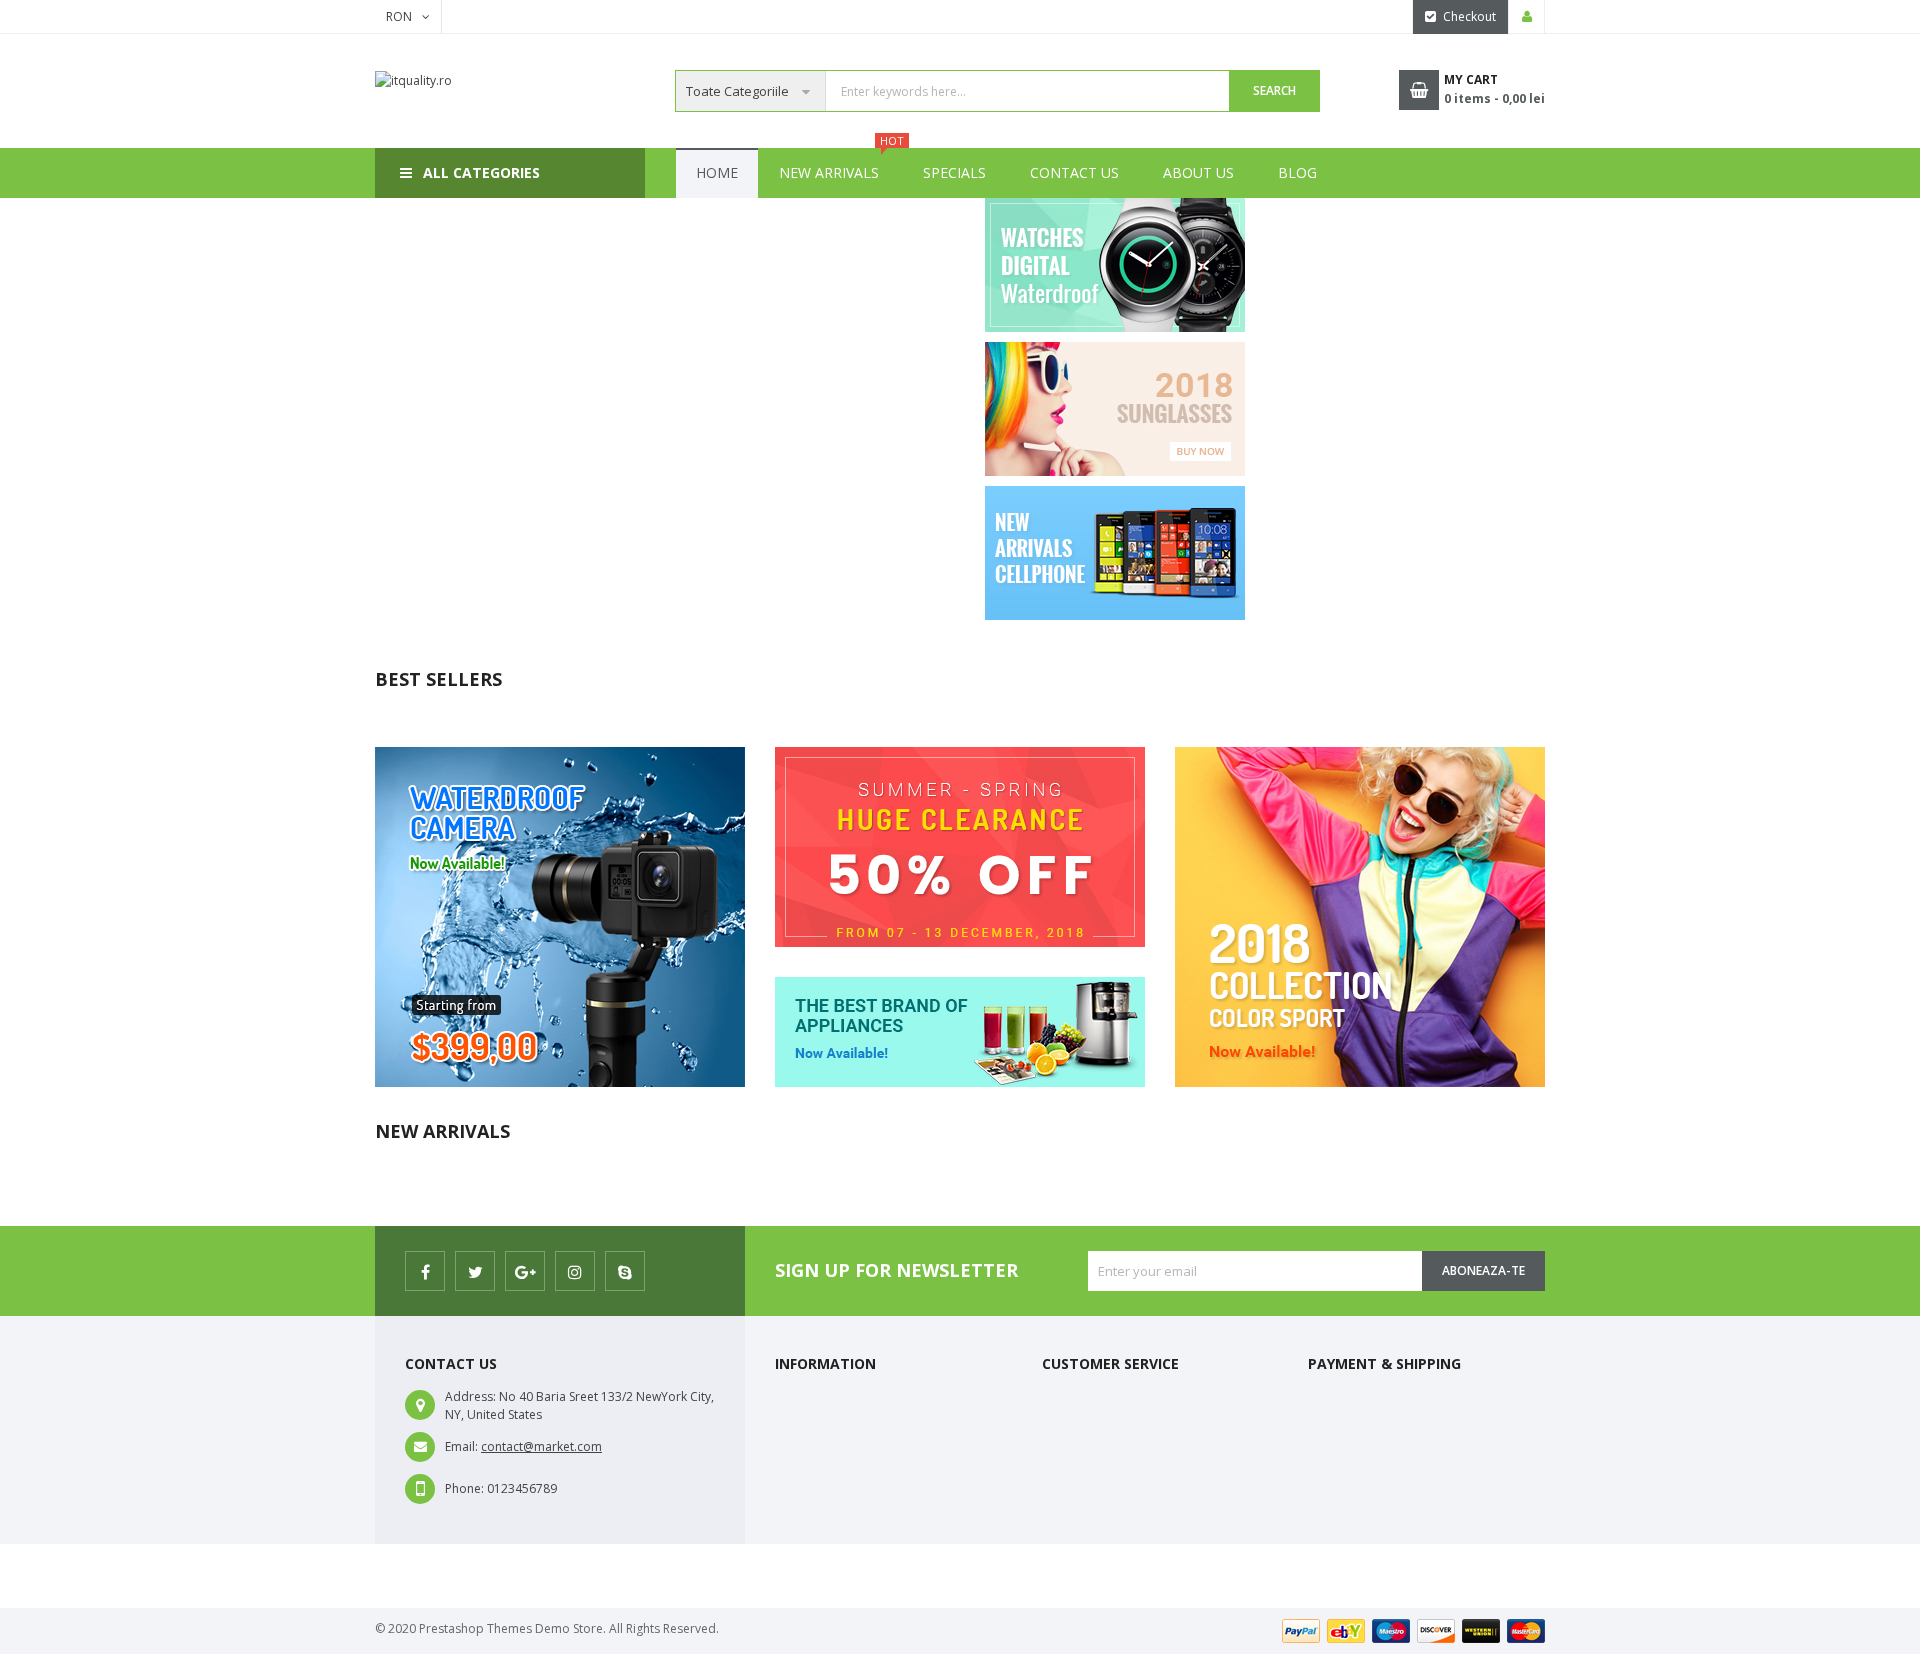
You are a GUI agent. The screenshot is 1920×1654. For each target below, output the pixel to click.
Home (717, 172)
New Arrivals (839, 165)
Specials (954, 172)
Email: (461, 1446)
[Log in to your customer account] (1527, 17)
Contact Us (1074, 172)
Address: (470, 1396)
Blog (1297, 172)
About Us (1198, 172)
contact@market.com (541, 1446)
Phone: (464, 1488)
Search (1274, 90)
